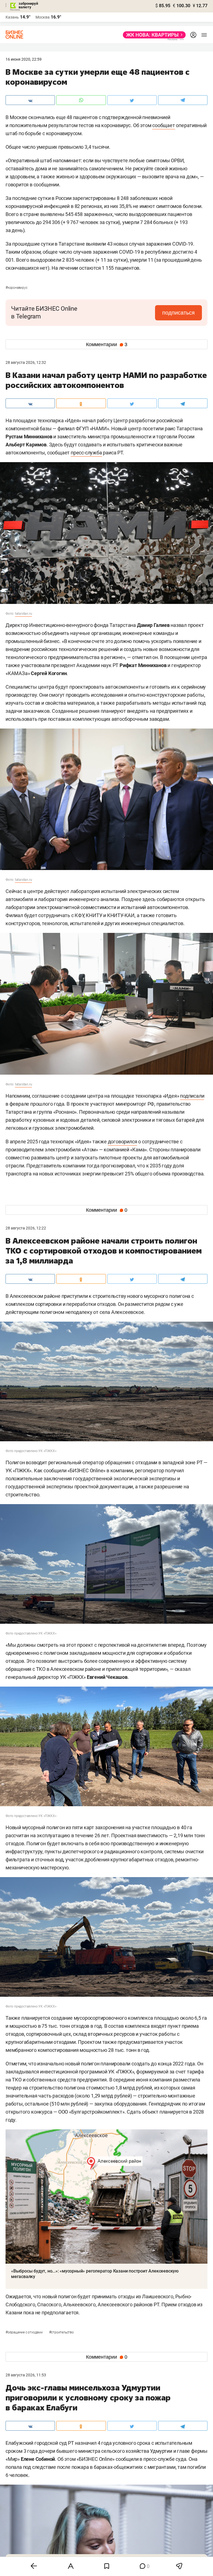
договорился (123, 1142)
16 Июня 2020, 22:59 (24, 59)
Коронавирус (17, 288)
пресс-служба (86, 453)
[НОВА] (153, 35)
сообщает (163, 125)
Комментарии (107, 344)
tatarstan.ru (24, 614)
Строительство (61, 2332)
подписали (192, 1096)
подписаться (178, 313)
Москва (43, 17)
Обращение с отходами (25, 2332)
